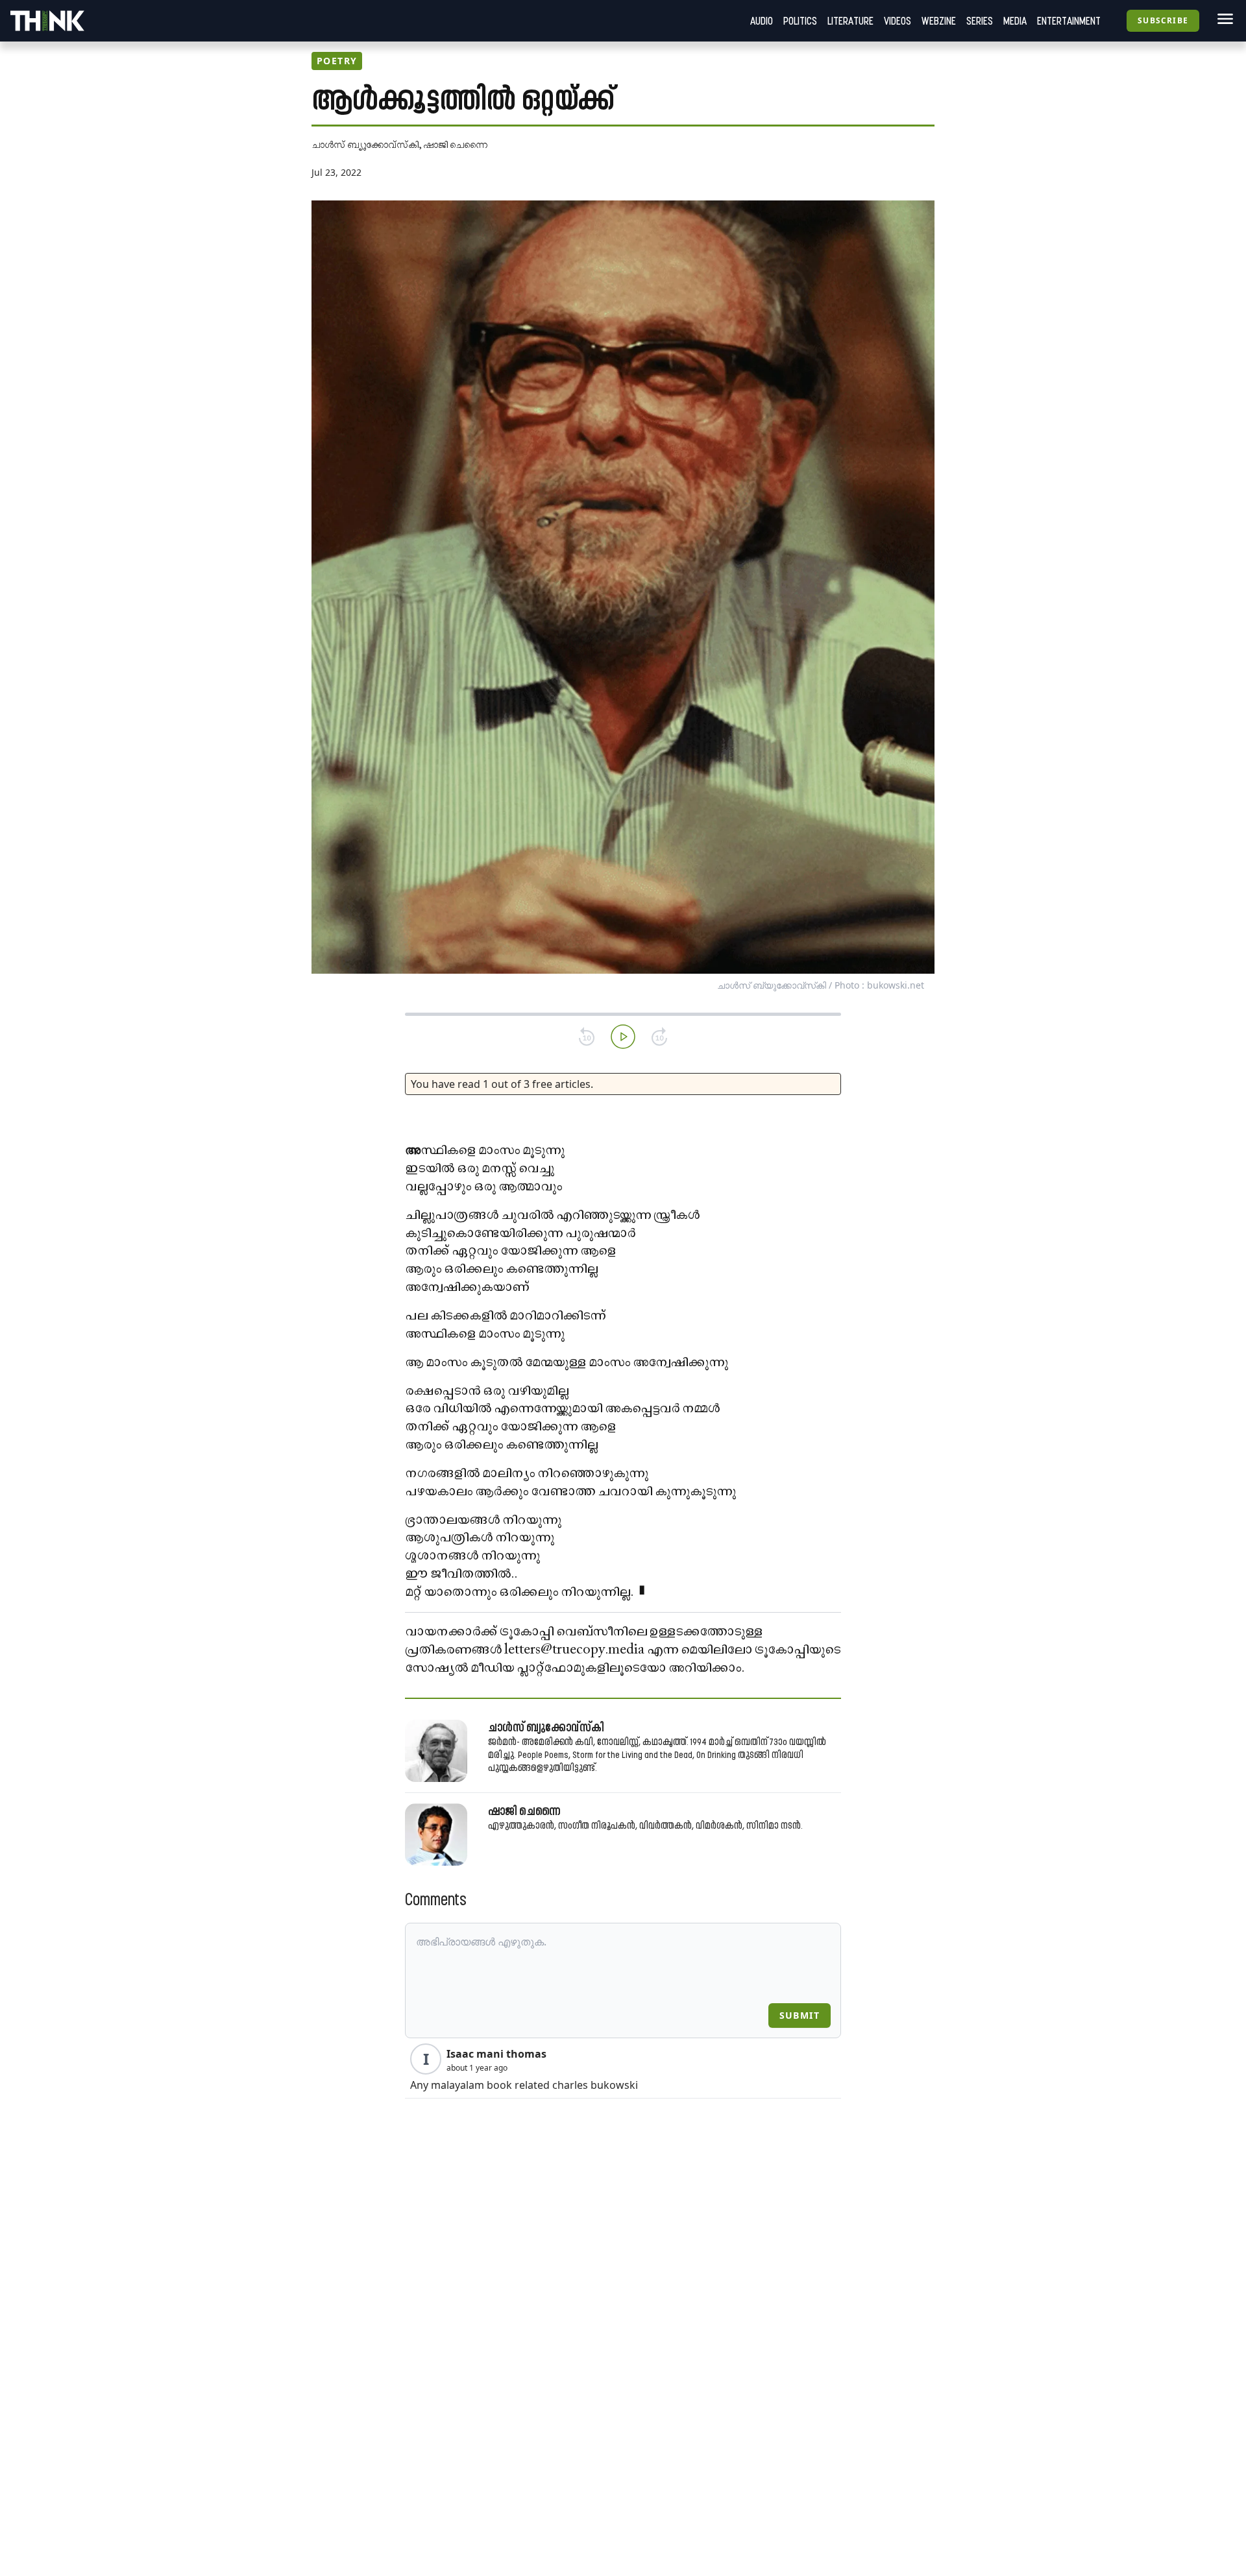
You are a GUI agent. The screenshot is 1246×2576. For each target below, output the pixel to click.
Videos (898, 21)
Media (1015, 21)
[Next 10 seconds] (659, 1037)
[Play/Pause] (623, 1037)
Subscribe (1163, 20)
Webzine (939, 21)
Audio (762, 21)
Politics (800, 21)
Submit (800, 2015)
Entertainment (1069, 21)
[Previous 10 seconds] (587, 1037)
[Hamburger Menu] (1223, 19)
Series (980, 21)
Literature (850, 21)
